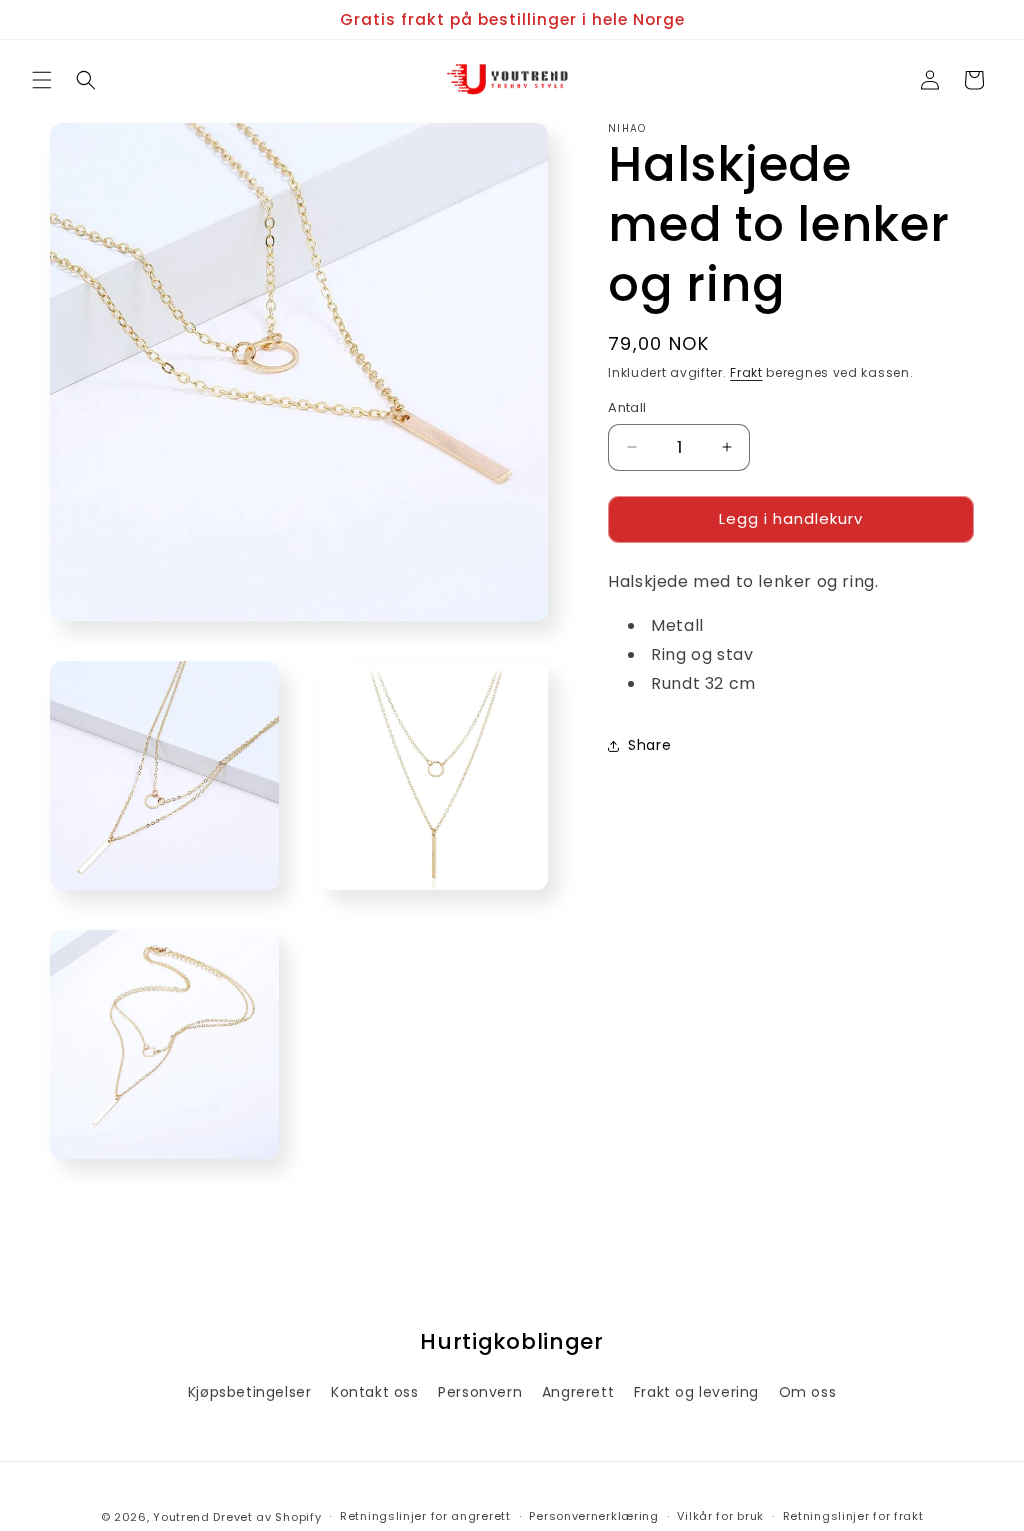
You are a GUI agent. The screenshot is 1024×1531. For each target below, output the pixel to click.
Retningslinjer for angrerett (425, 1516)
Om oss (808, 1392)
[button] (42, 80)
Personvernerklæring (593, 1516)
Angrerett (578, 1392)
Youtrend (181, 1517)
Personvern (480, 1392)
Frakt (746, 372)
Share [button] (649, 745)
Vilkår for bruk (720, 1516)
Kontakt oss (375, 1392)
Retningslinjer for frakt (853, 1516)
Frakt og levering (696, 1392)
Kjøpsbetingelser (250, 1392)
